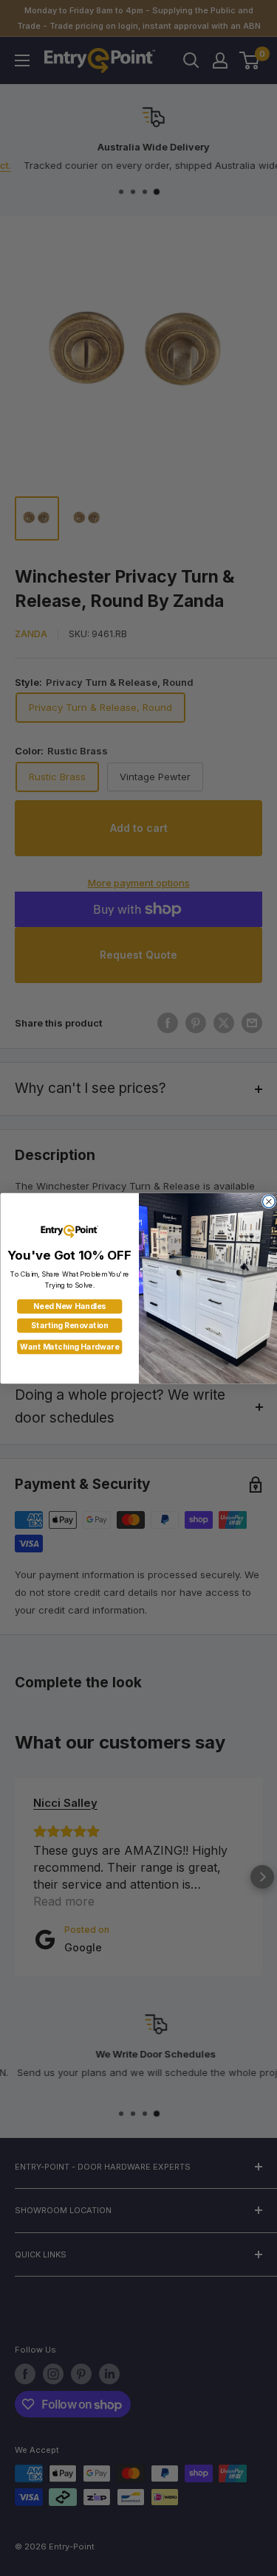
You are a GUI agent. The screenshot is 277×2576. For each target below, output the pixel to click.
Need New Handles (69, 1306)
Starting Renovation (69, 1326)
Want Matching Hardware (69, 1347)
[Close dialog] (269, 1201)
